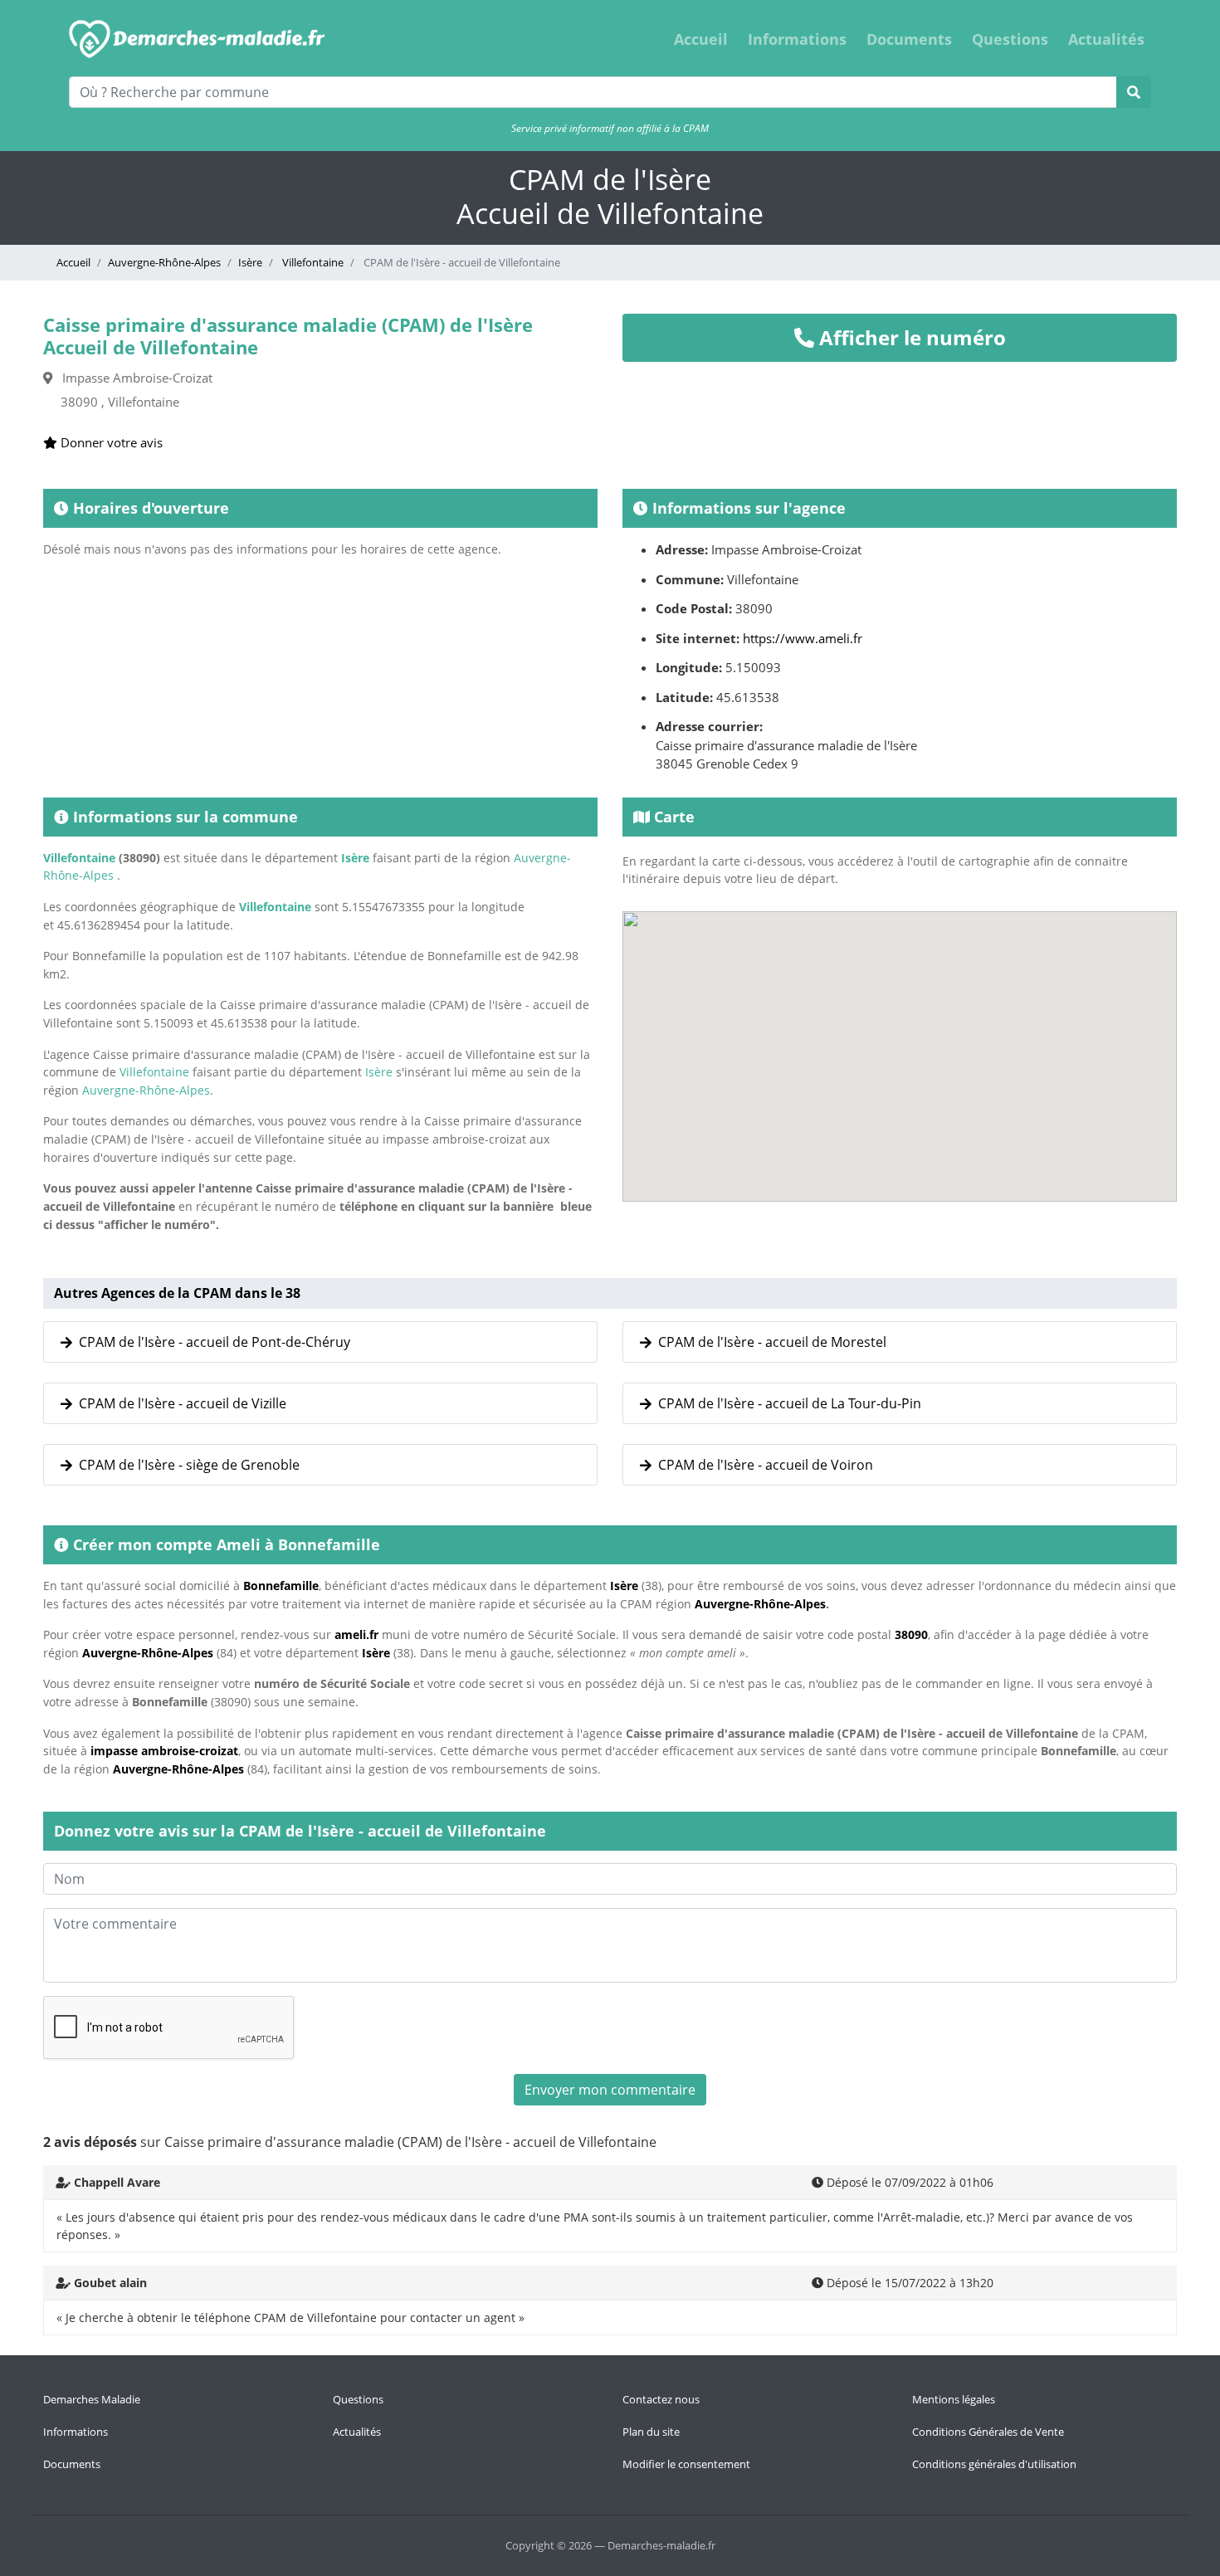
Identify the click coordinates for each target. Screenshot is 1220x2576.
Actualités (1106, 39)
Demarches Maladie (92, 2399)
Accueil (701, 39)
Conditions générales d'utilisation (994, 2464)
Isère (250, 262)
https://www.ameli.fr (803, 638)
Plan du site (651, 2432)
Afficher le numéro (910, 337)
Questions (1010, 39)
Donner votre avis (110, 442)
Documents (909, 39)
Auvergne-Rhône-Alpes (164, 262)
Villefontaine (312, 262)
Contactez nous (661, 2399)
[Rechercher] (1134, 92)
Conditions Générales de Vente (988, 2432)
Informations (797, 39)
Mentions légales (954, 2399)
